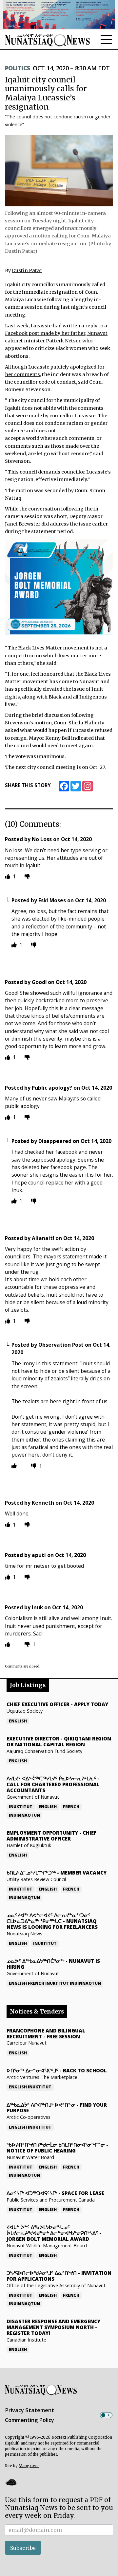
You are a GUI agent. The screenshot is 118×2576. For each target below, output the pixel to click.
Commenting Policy (29, 2420)
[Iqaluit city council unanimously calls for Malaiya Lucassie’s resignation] (59, 170)
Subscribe (23, 2548)
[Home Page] (48, 40)
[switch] (106, 2415)
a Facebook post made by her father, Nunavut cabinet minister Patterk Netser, (56, 333)
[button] (11, 2482)
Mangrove (29, 2466)
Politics (18, 68)
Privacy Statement (29, 2410)
